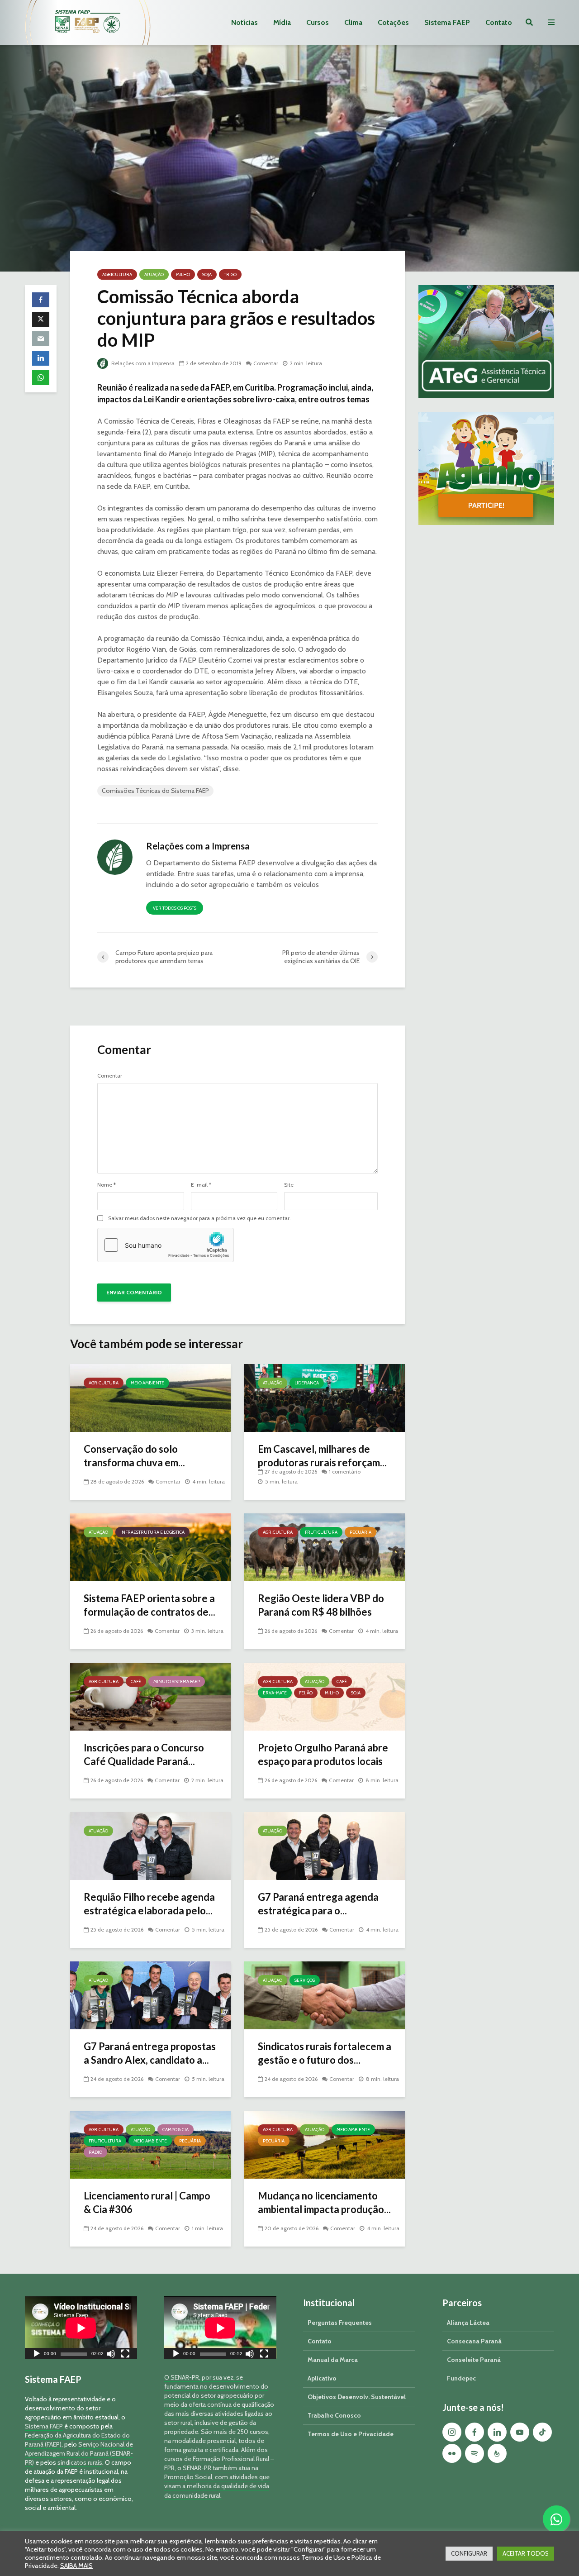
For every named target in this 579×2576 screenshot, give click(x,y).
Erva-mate (275, 1693)
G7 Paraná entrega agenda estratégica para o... (318, 1904)
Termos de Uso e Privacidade (351, 2434)
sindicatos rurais (80, 2462)
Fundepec (461, 2378)
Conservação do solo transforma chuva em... (134, 1456)
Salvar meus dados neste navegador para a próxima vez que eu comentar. (199, 1218)
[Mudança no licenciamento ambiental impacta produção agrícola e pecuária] (325, 2144)
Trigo (230, 274)
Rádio (95, 2152)
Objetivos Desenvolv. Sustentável (357, 2397)
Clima (353, 22)
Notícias (244, 22)
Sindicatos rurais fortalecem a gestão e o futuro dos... (325, 2053)
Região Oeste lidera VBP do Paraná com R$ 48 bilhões (321, 1605)
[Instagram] (452, 2432)
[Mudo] (111, 2355)
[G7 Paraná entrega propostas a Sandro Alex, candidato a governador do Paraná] (150, 1995)
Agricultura (117, 274)
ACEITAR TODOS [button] (526, 2553)
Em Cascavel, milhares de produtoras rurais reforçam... (322, 1456)
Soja (207, 274)
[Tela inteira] (125, 2355)
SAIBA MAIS (76, 2566)
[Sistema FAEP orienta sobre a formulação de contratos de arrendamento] (150, 1547)
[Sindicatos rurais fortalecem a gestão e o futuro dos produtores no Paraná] (325, 1995)
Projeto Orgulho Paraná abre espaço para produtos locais (323, 1754)
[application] (81, 2328)
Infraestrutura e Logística (152, 1532)
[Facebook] (475, 2432)
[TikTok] (542, 2432)
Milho (183, 274)
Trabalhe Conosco (334, 2415)
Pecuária (361, 1532)
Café (136, 1682)
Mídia (282, 22)
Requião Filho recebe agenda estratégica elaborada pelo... (149, 1904)
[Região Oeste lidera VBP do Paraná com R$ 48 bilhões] (325, 1547)
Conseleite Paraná (474, 2360)
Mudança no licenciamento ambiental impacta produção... (324, 2202)
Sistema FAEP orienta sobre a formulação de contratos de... (149, 1605)
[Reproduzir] (37, 2355)
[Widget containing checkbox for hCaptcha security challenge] (166, 1245)
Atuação (154, 274)
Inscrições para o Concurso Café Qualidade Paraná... (144, 1754)
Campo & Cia (176, 2130)
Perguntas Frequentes (340, 2323)
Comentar (266, 363)
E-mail (201, 1185)
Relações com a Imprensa (142, 363)
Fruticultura (321, 1532)
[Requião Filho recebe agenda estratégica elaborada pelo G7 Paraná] (150, 1845)
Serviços (305, 1980)
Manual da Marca (333, 2360)
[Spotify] (475, 2453)
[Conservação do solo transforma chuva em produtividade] (150, 1397)
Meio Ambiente (147, 1383)
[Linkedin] (497, 2432)
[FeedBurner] (497, 2453)
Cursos (318, 22)
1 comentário (345, 1472)
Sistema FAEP (447, 22)
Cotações (393, 22)
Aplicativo (322, 2378)
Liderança (307, 1383)
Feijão (306, 1693)
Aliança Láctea (468, 2323)
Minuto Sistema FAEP (177, 1682)
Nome (107, 1185)
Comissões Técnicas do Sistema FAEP (155, 791)
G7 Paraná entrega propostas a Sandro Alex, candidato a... (150, 2053)
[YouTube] (520, 2432)
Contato (499, 22)
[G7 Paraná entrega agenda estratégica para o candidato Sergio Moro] (325, 1845)
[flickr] (452, 2453)
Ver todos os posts (175, 908)
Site (289, 1185)
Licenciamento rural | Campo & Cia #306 (147, 2202)
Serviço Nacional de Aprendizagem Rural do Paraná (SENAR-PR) (79, 2453)
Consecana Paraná (474, 2341)
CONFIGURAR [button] (469, 2553)
